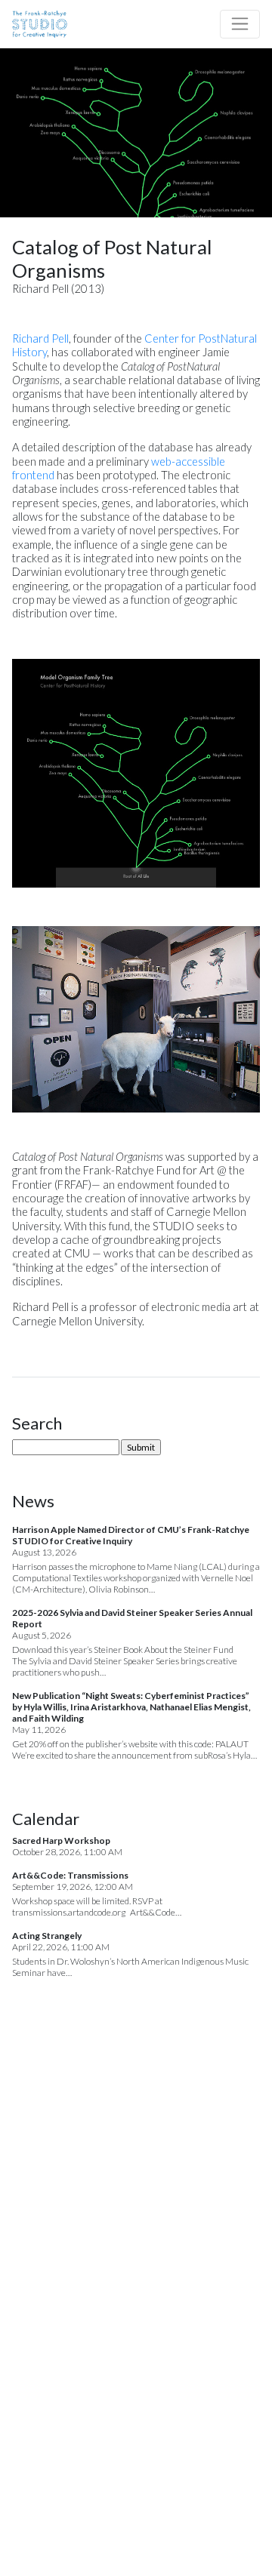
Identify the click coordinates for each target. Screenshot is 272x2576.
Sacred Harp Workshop (61, 1840)
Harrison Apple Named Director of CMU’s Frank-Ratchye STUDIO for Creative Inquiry (131, 1535)
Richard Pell (40, 339)
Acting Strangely (47, 1936)
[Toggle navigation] (240, 24)
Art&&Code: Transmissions (70, 1875)
